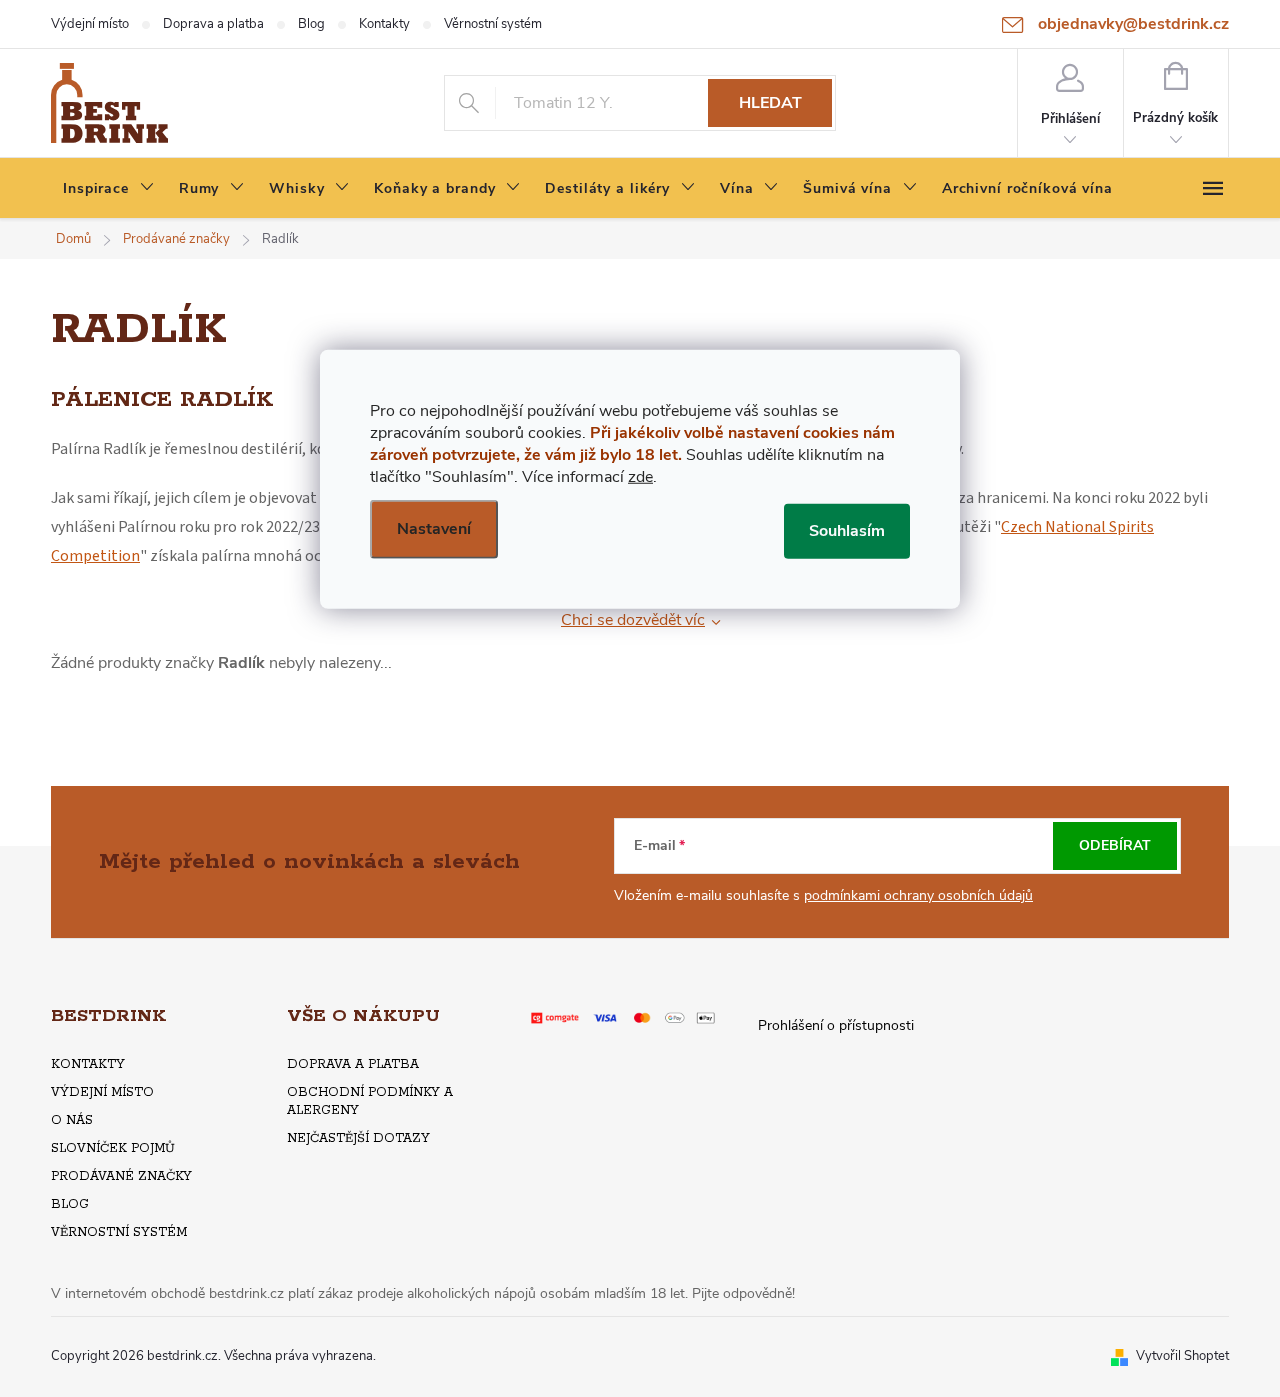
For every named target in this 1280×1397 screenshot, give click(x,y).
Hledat (770, 103)
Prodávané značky (121, 1176)
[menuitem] (109, 189)
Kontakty (384, 24)
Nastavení (434, 528)
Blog (311, 24)
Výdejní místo (90, 24)
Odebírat (1115, 845)
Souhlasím (847, 530)
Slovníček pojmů (113, 1148)
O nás (72, 1120)
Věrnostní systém (493, 24)
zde (640, 476)
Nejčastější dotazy (358, 1138)
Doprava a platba (213, 24)
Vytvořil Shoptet (1182, 1356)
